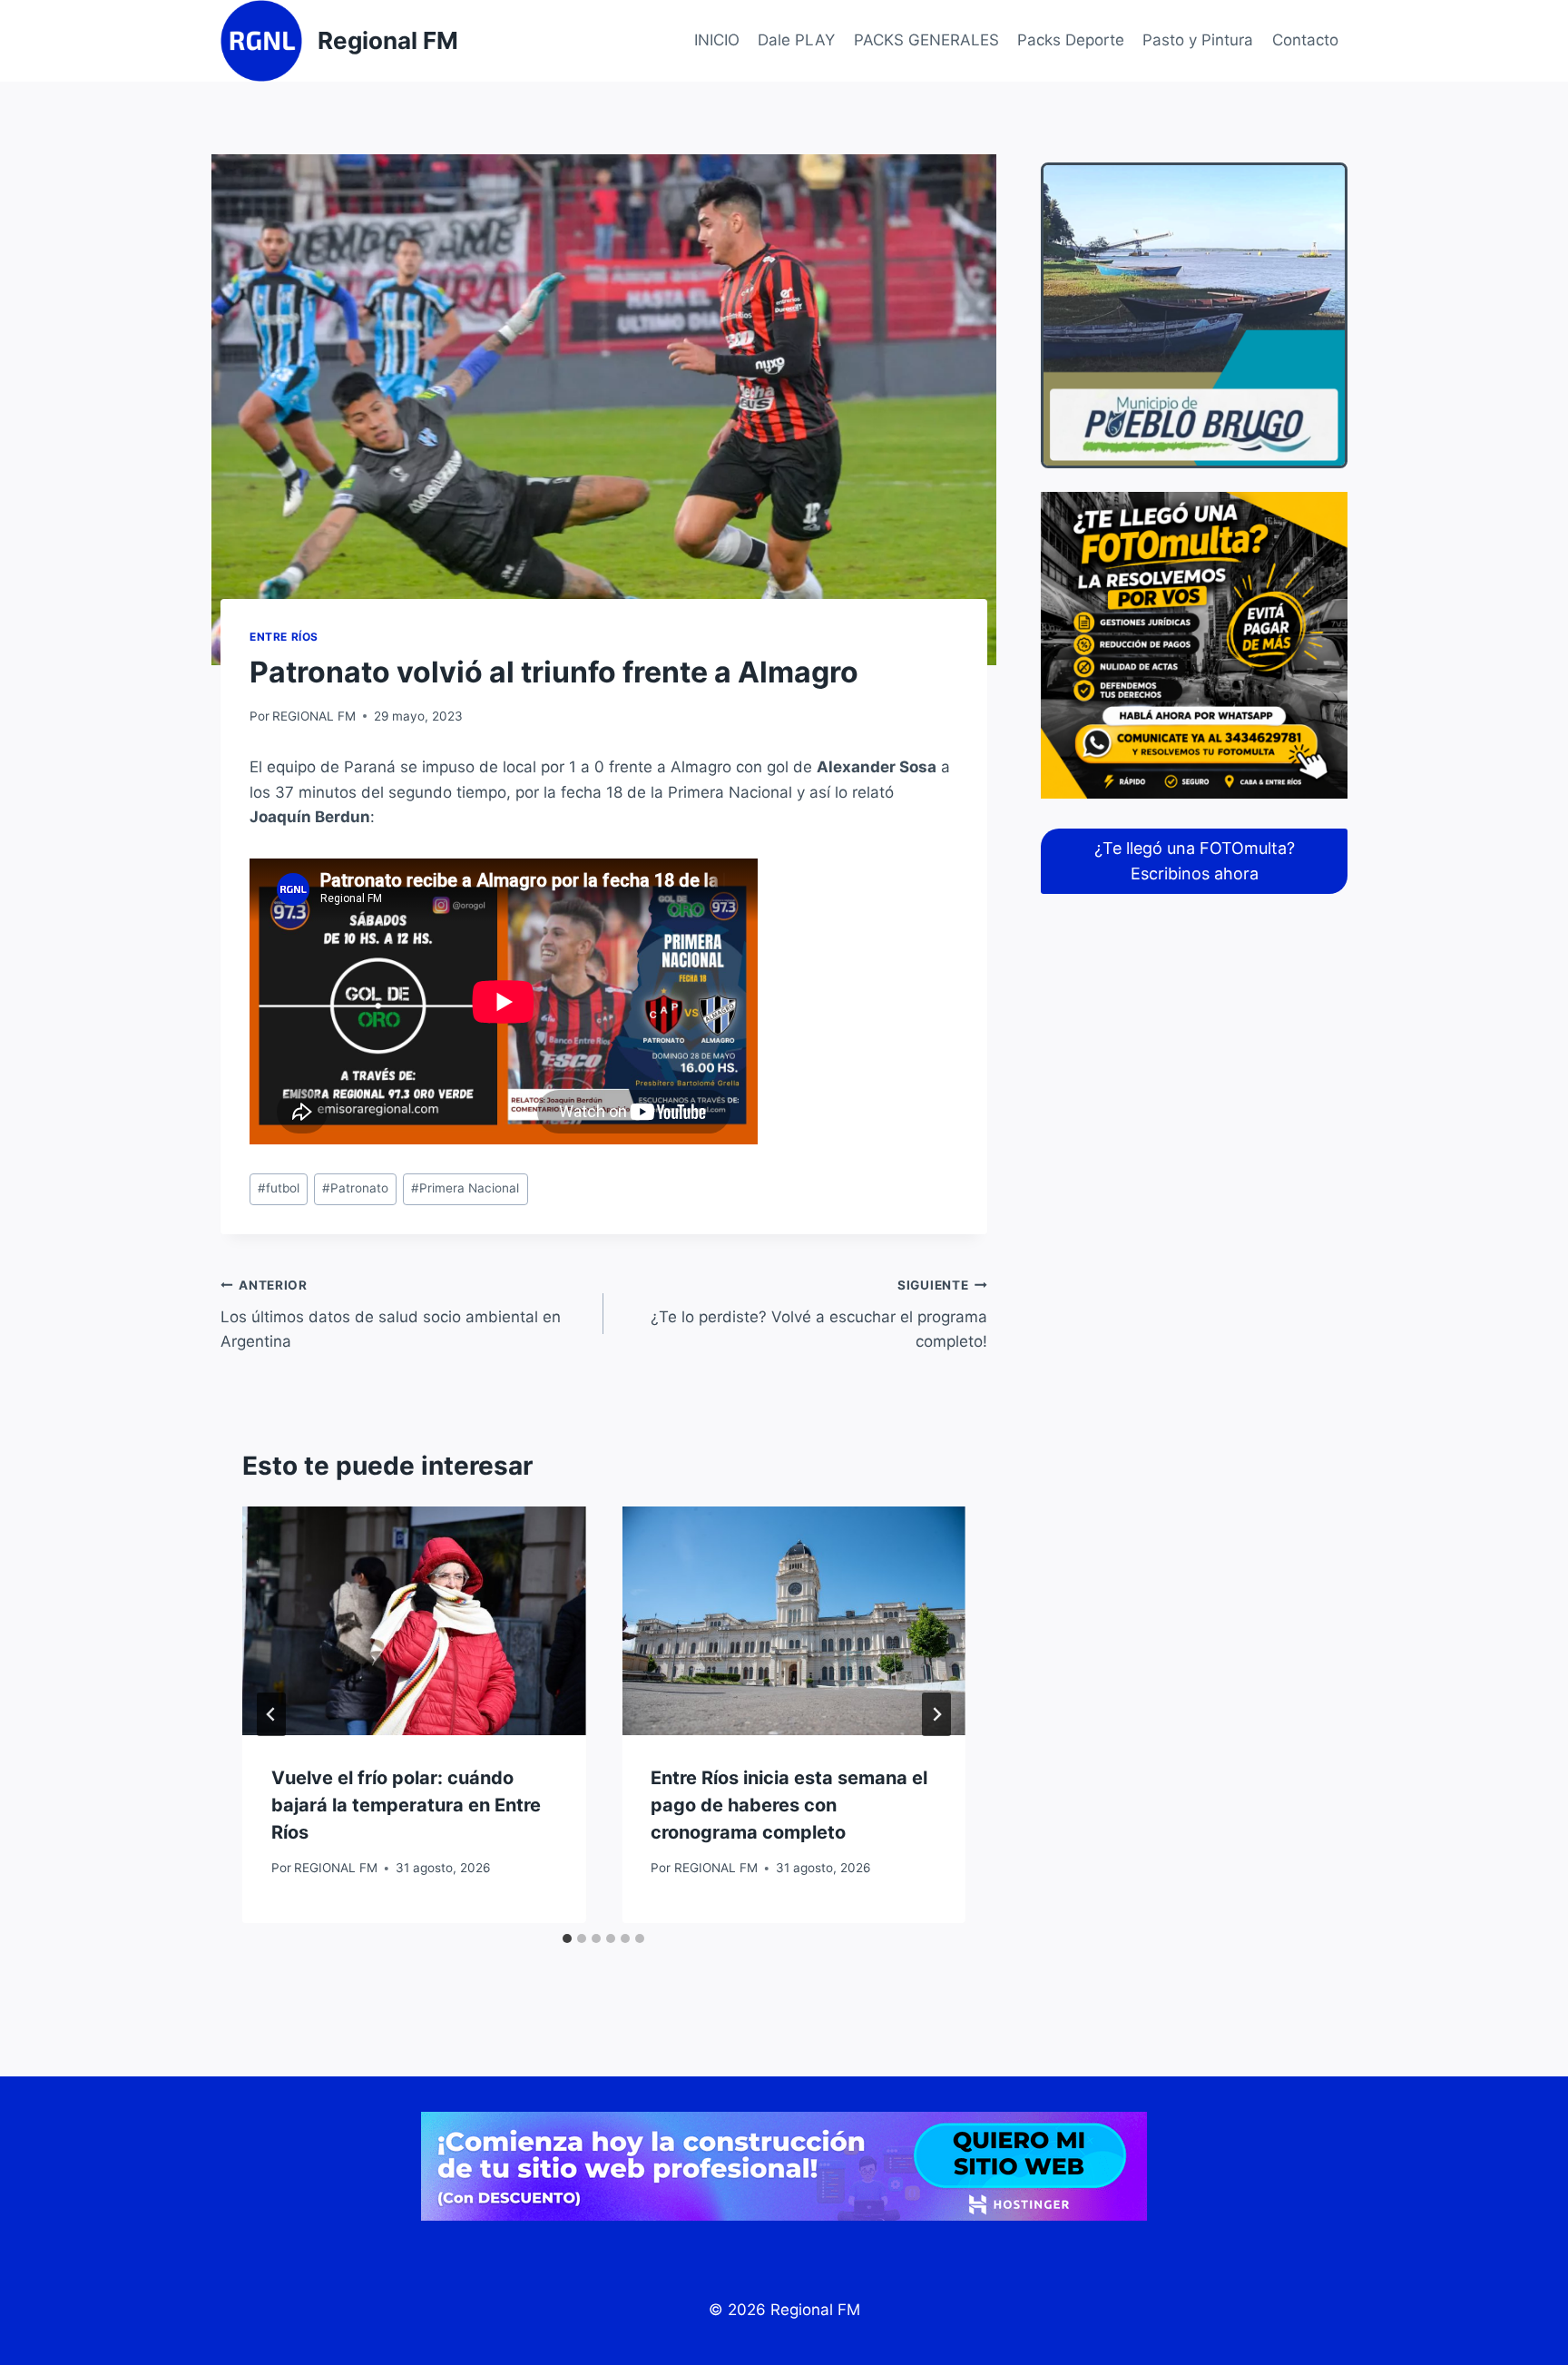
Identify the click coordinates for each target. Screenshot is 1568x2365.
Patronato (355, 1188)
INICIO (717, 40)
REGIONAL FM (314, 716)
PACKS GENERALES (926, 40)
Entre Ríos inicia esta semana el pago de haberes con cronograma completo (789, 1805)
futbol (279, 1188)
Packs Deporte (1071, 40)
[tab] (567, 1938)
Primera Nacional (465, 1188)
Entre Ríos (284, 637)
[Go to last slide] (271, 1714)
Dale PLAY (796, 40)
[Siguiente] (936, 1714)
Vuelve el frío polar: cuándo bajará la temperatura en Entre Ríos (406, 1805)
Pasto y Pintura (1198, 40)
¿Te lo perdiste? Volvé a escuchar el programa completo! (818, 1314)
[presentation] (414, 1621)
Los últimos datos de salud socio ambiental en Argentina (391, 1314)
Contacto (1305, 40)
